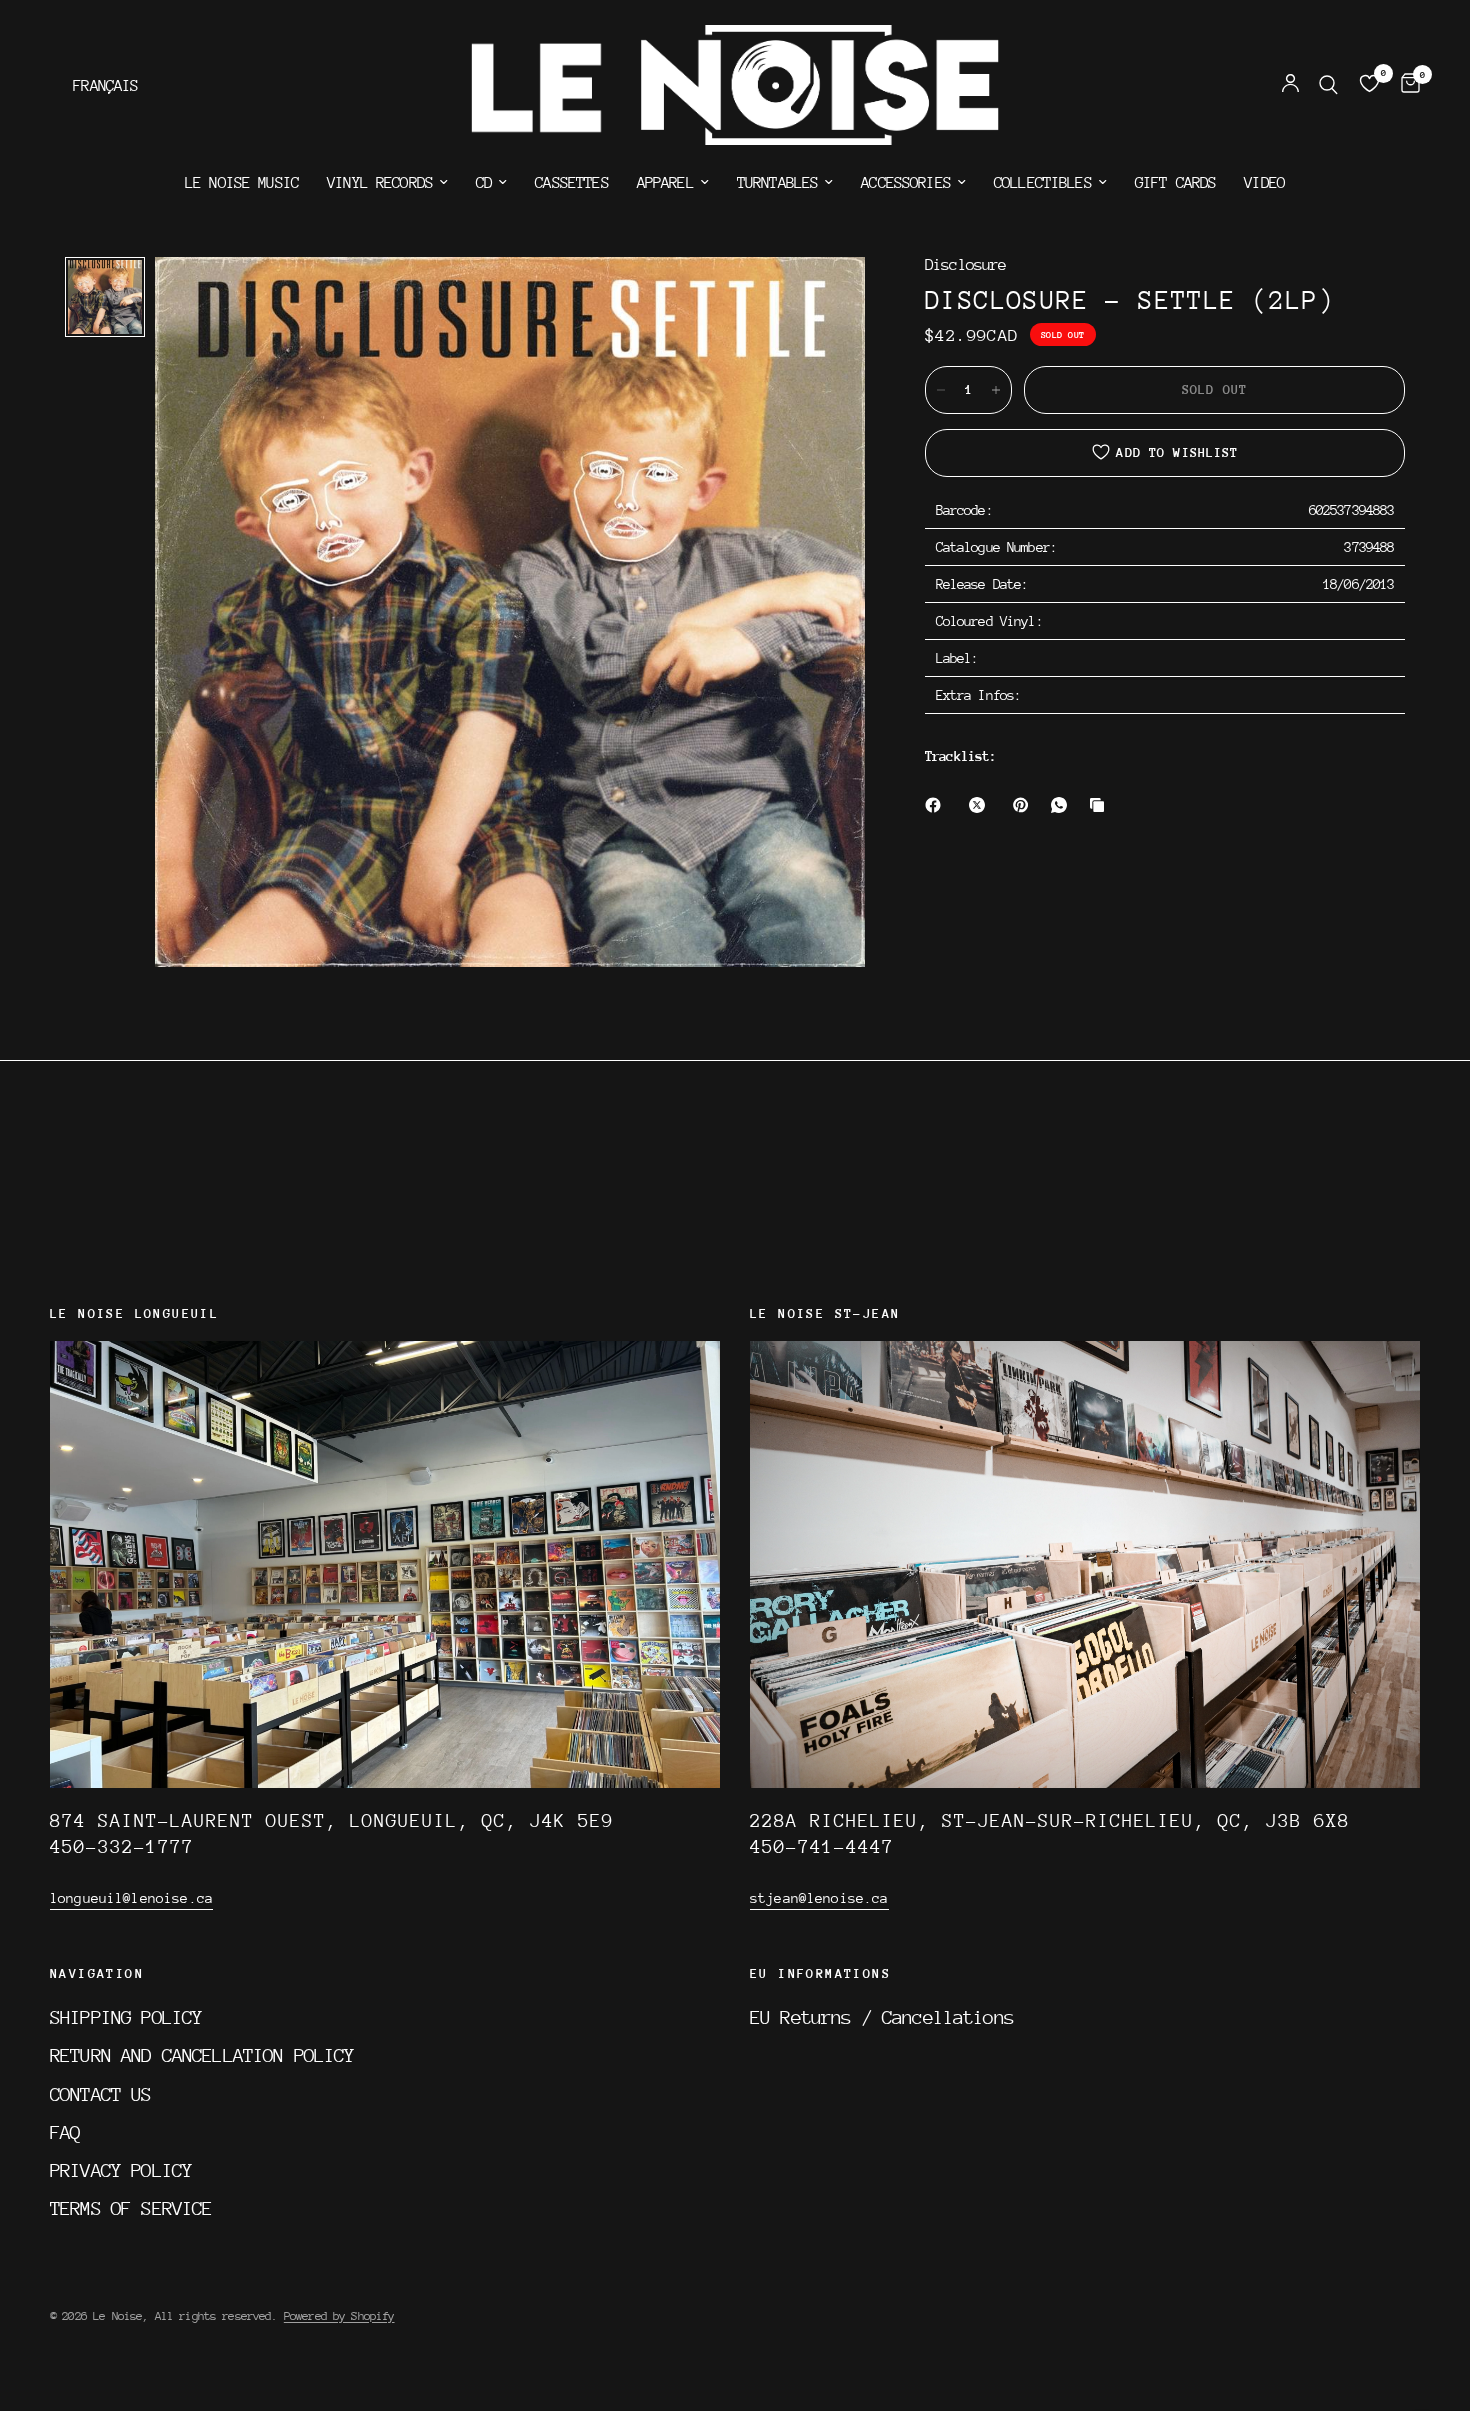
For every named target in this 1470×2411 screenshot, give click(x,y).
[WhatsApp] (1063, 805)
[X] (981, 805)
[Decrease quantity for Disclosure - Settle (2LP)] (941, 390)
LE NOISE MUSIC (242, 183)
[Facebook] (937, 805)
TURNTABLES (778, 183)
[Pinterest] (1025, 805)
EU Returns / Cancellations (882, 2017)
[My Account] (1290, 85)
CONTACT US (101, 2094)
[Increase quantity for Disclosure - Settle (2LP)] (996, 390)
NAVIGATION (97, 1974)
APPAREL (665, 183)
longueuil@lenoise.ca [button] (131, 1898)
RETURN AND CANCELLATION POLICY (202, 2055)
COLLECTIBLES (1043, 183)
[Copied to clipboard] (1101, 805)
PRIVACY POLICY (121, 2170)
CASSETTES (571, 183)
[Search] (1328, 85)
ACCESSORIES (906, 183)
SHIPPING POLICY (126, 2017)
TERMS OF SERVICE (131, 2208)
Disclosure (966, 265)
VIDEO (1264, 183)
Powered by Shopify (339, 2316)
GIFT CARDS (1176, 183)
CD (484, 183)
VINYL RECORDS (380, 183)
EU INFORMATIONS (820, 1974)
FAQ (65, 2132)
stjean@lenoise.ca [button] (819, 1898)
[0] (1405, 85)
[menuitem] (242, 183)
